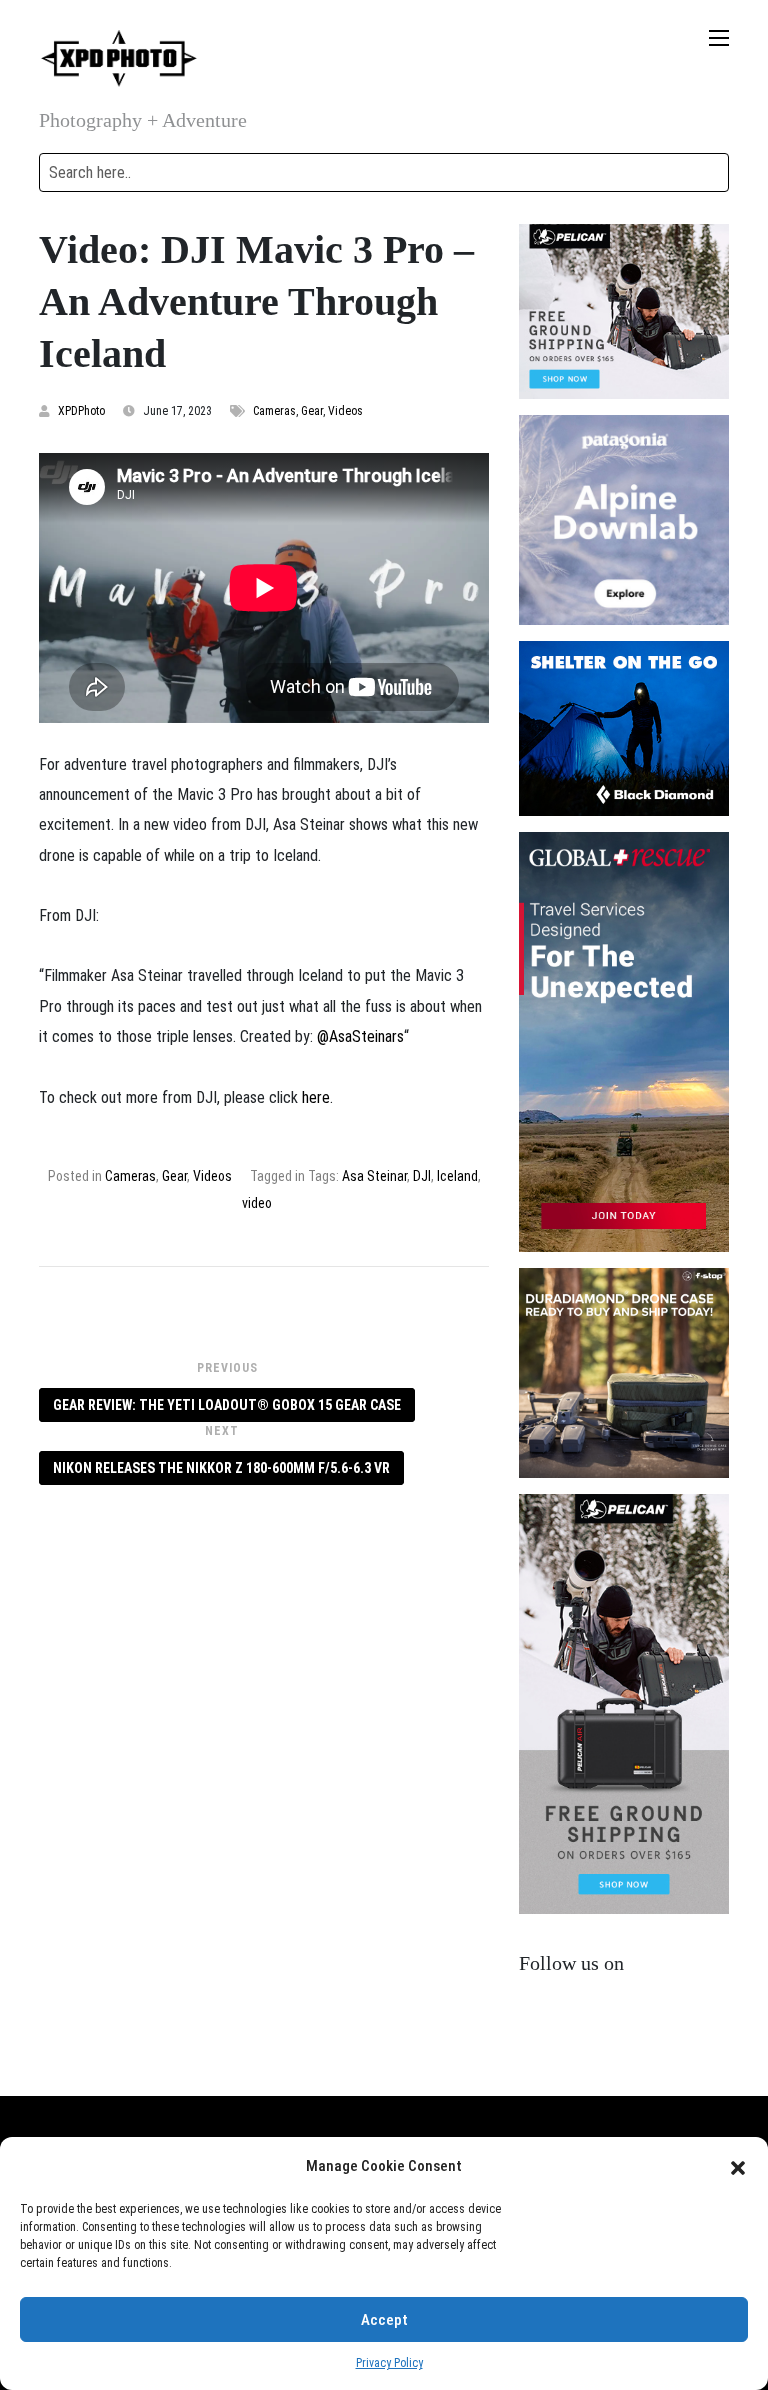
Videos (345, 411)
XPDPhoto (81, 411)
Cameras (274, 411)
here (316, 1097)
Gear (312, 411)
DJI (422, 1176)
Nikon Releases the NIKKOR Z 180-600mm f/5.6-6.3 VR (221, 1468)
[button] (738, 2166)
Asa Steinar (374, 1176)
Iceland (457, 1176)
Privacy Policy (389, 2363)
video (257, 1203)
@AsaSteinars (360, 1036)
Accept (384, 2320)
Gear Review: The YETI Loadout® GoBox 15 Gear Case (227, 1405)
